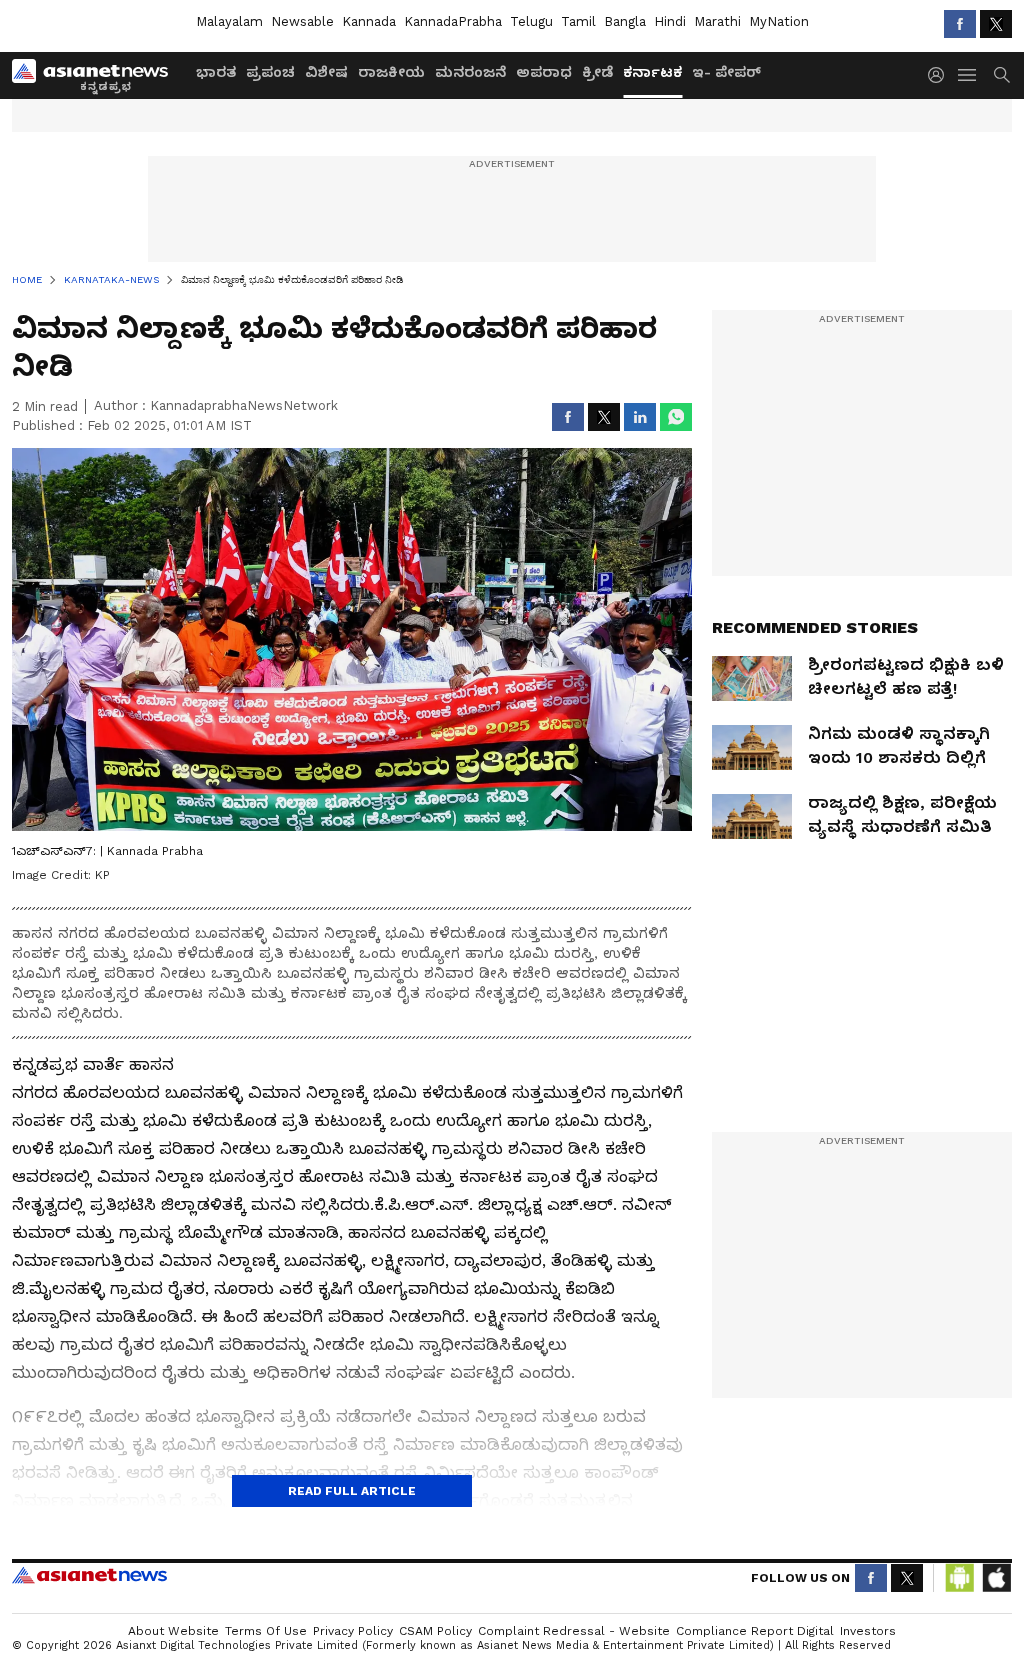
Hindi (670, 21)
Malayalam (229, 21)
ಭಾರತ (216, 72)
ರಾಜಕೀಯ (391, 72)
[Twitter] (996, 24)
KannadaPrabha (453, 21)
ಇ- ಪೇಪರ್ (726, 72)
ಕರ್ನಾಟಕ (652, 72)
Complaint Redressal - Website (574, 1631)
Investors (868, 1631)
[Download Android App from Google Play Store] (960, 1578)
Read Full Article (352, 1491)
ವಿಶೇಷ (326, 72)
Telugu (531, 21)
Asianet (89, 1575)
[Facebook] (960, 24)
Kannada (369, 21)
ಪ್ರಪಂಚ (270, 72)
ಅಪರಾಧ (544, 72)
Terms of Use (266, 1631)
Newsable (302, 21)
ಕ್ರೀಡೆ (597, 72)
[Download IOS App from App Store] (996, 1578)
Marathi (717, 21)
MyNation (779, 21)
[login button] (941, 75)
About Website (173, 1631)
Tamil (578, 21)
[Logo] (97, 75)
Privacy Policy (353, 1631)
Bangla (625, 21)
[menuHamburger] (968, 75)
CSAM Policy (435, 1631)
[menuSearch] (1002, 75)
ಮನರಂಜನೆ (470, 72)
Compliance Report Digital (755, 1631)
